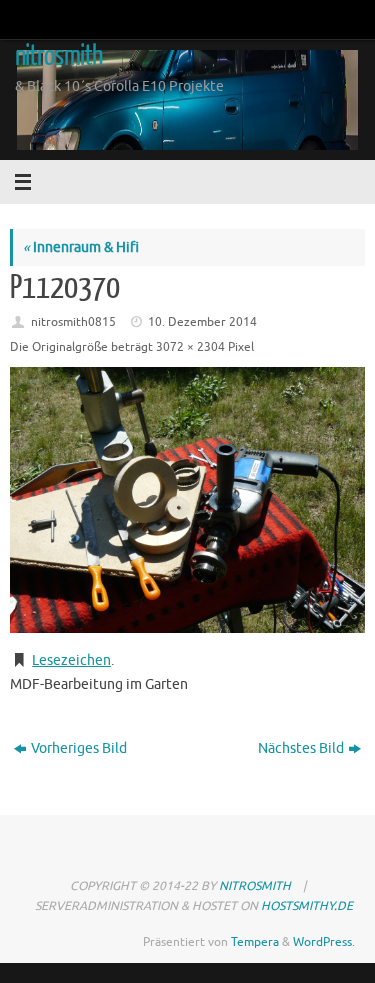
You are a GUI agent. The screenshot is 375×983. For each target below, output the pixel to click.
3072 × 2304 (190, 347)
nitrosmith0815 (73, 322)
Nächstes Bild (301, 748)
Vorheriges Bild (79, 748)
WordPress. (324, 942)
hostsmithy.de (307, 906)
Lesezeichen (71, 660)
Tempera (255, 942)
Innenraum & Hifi (81, 247)
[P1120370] (187, 500)
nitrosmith (58, 56)
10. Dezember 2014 (202, 322)
